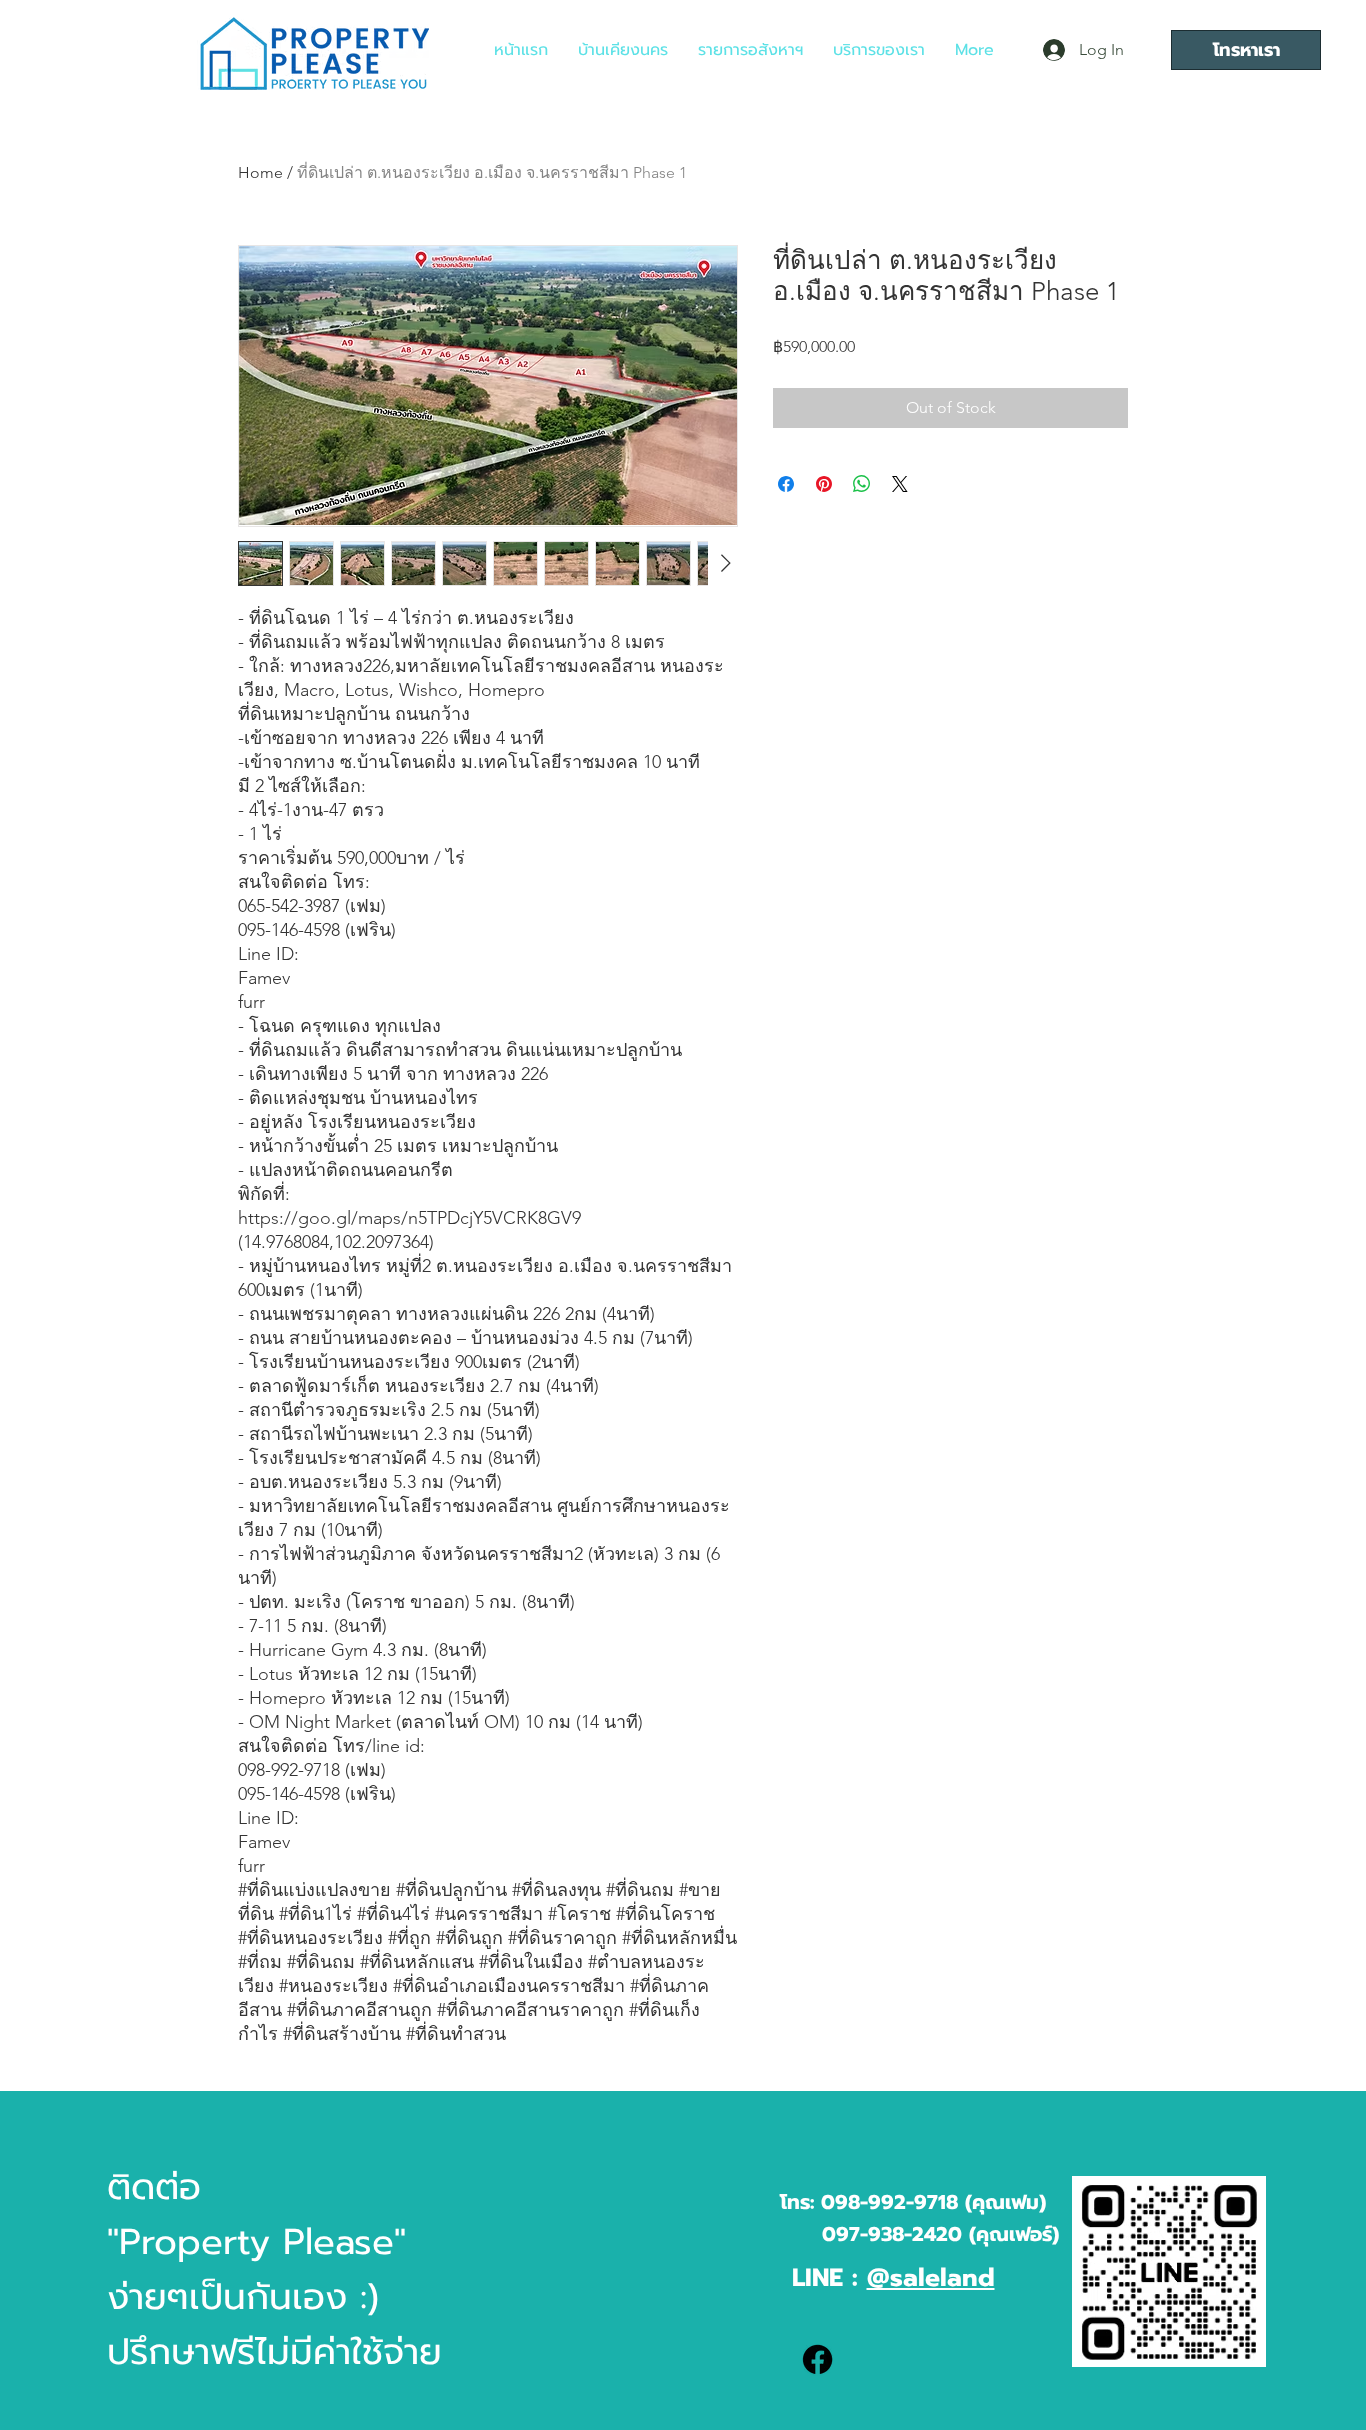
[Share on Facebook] (786, 484)
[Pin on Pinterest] (824, 484)
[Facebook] (817, 2359)
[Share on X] (900, 484)
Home (260, 172)
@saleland (931, 2278)
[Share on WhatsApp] (862, 484)
